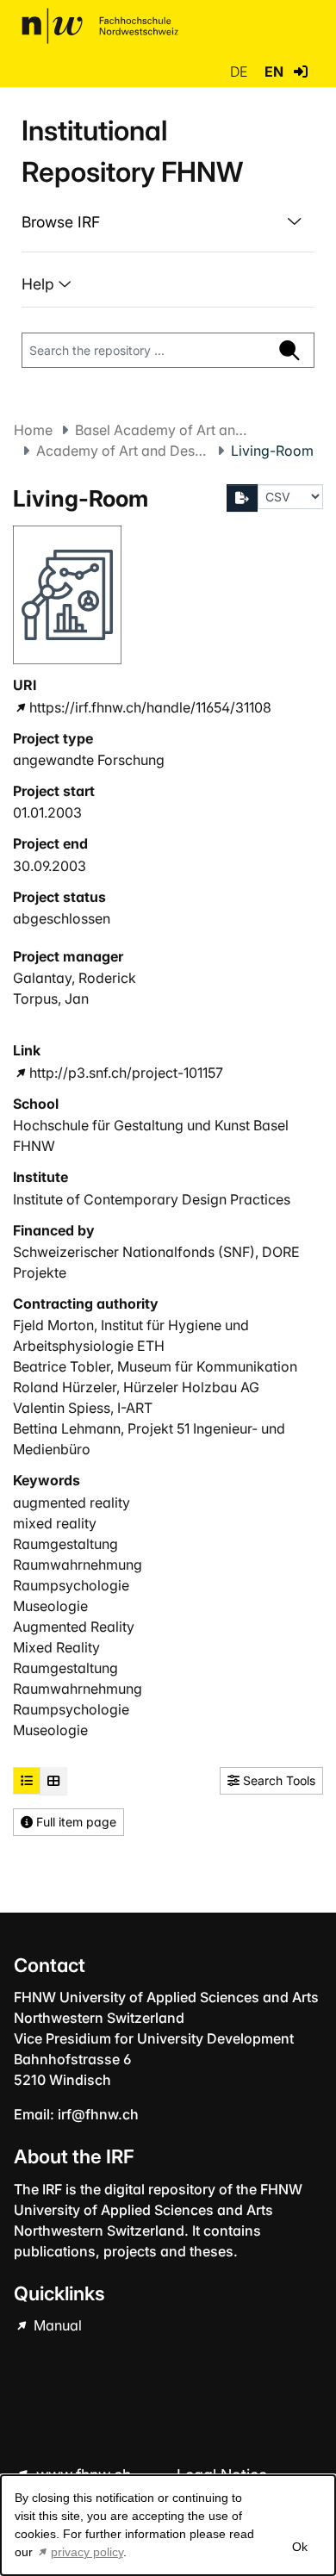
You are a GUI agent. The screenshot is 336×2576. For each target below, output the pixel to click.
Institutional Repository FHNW (132, 151)
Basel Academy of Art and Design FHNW (161, 430)
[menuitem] (168, 222)
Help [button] (40, 284)
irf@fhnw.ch (98, 2114)
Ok (300, 2547)
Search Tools (277, 1780)
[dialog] (168, 2525)
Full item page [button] (75, 1822)
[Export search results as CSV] (242, 498)
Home (33, 430)
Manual (56, 2325)
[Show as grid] (53, 1781)
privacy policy (87, 2552)
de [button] (240, 72)
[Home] (100, 26)
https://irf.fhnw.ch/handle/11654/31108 (150, 707)
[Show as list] (27, 1781)
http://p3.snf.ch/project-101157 (126, 1073)
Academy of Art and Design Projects (122, 451)
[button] (301, 72)
